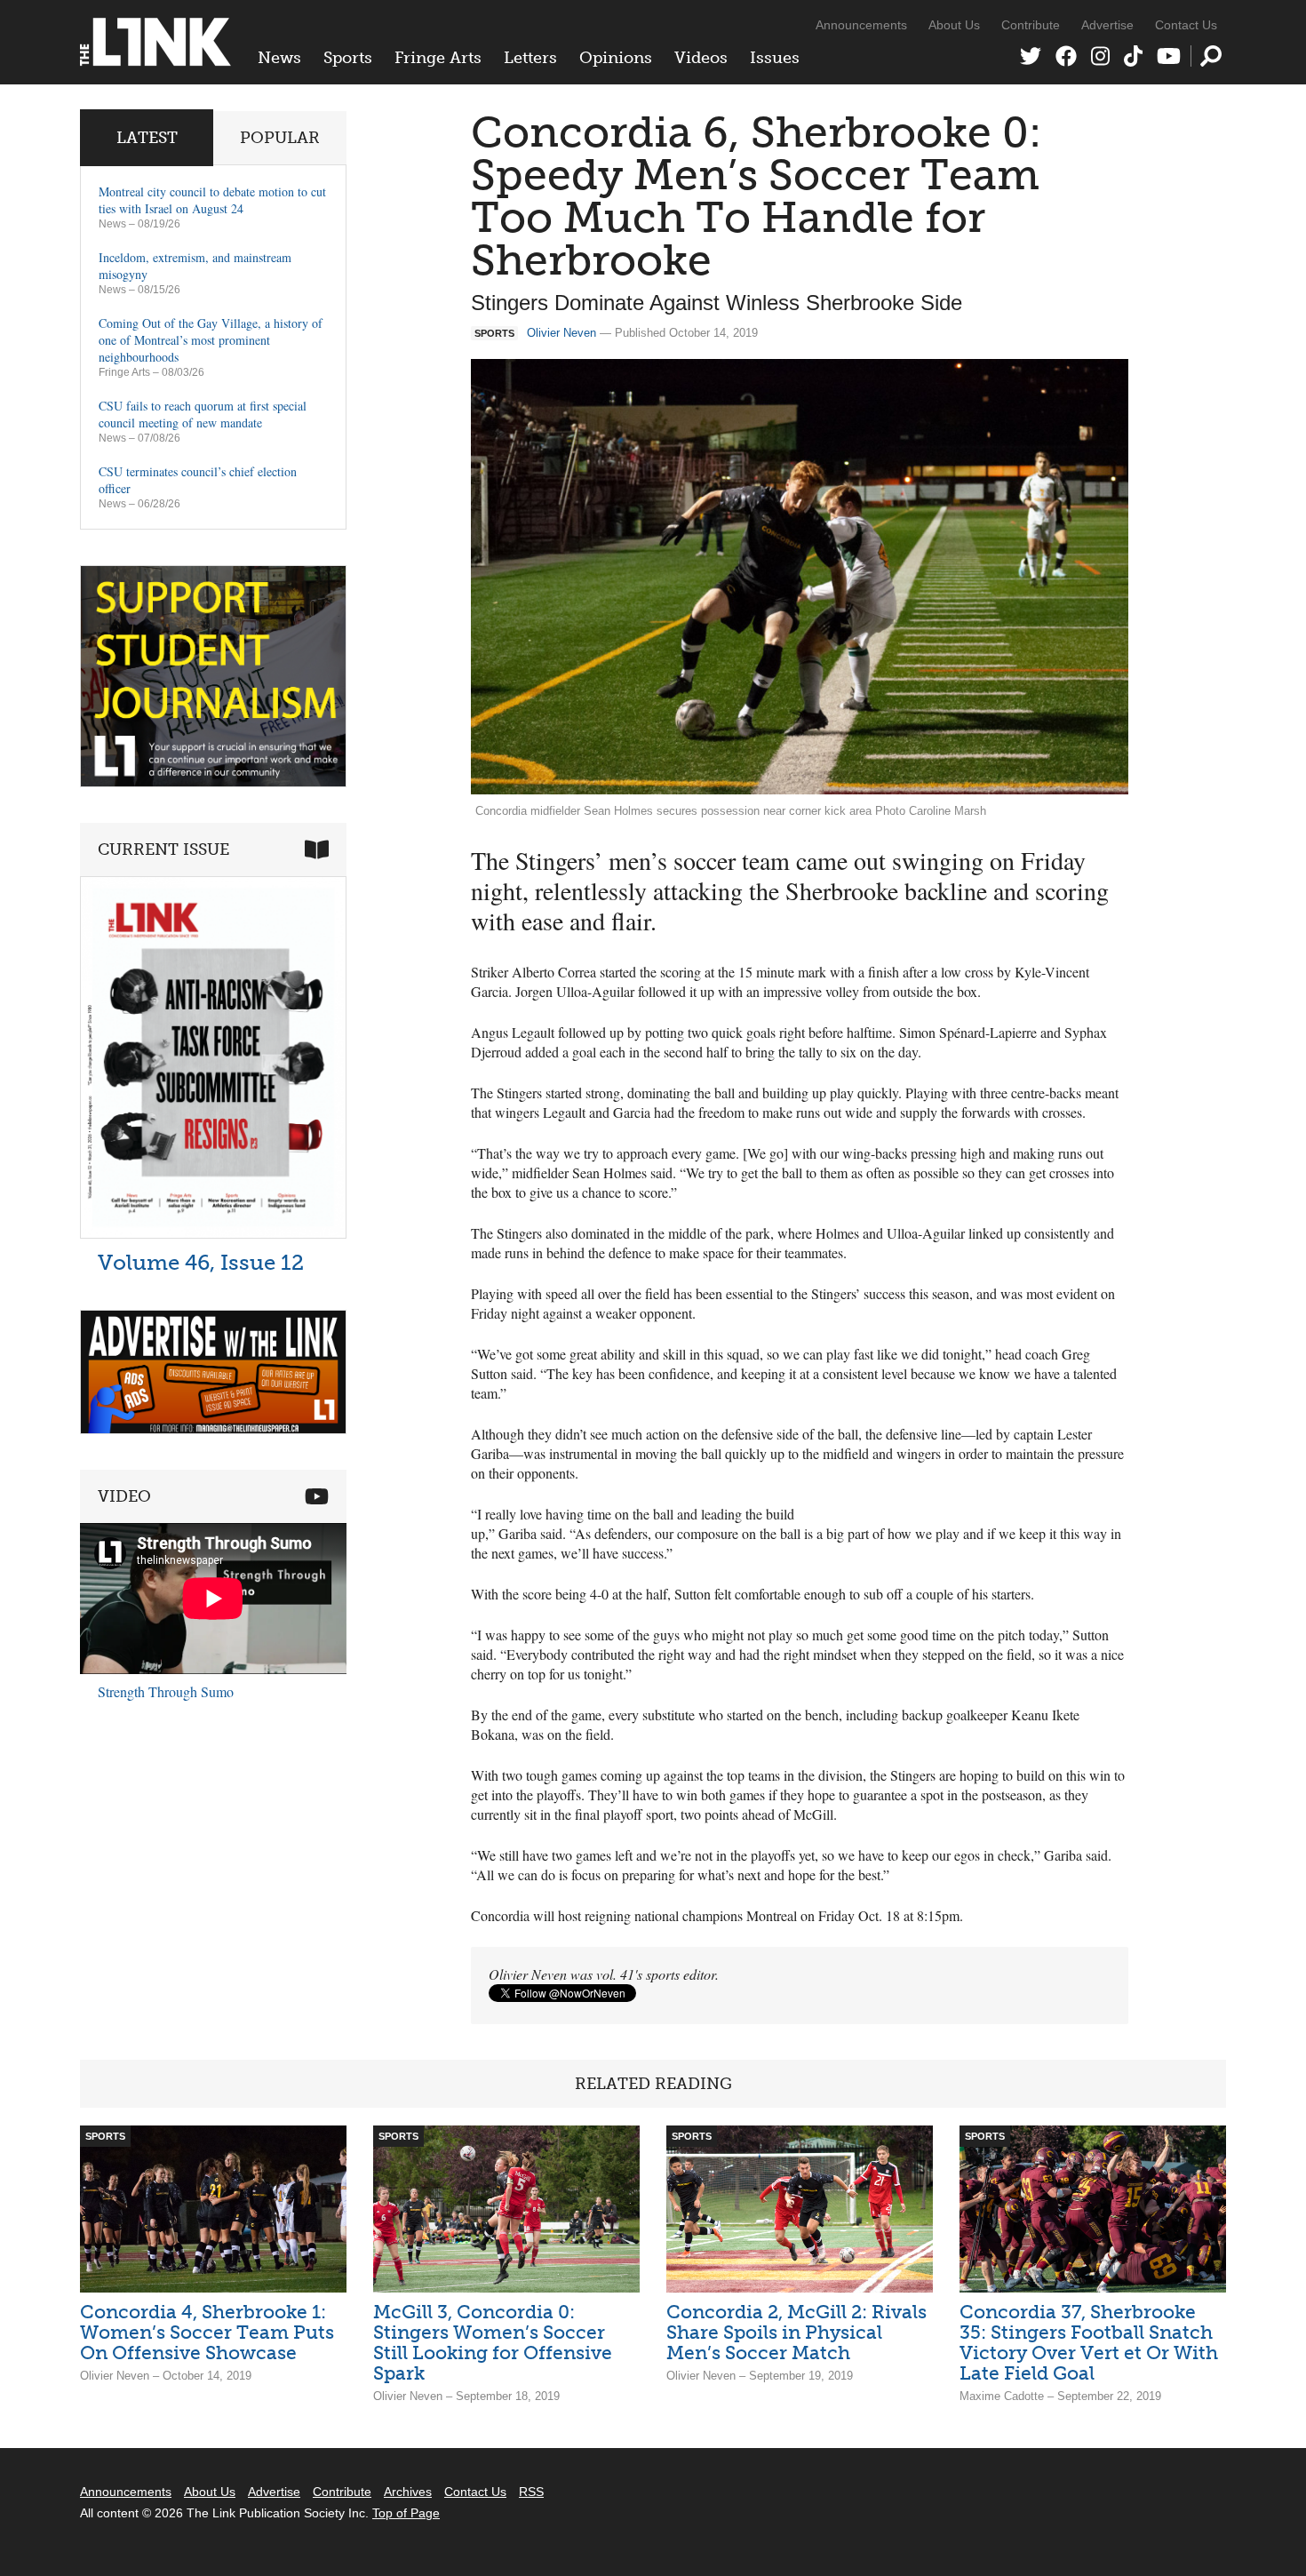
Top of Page (406, 2513)
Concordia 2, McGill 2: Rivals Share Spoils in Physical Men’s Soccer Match (796, 2332)
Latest (147, 138)
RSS (531, 2492)
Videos (701, 58)
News (279, 58)
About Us (954, 25)
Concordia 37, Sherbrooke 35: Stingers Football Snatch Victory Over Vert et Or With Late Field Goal (1089, 2342)
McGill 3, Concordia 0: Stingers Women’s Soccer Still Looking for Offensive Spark (493, 2342)
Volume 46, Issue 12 (201, 1262)
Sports (348, 58)
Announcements (861, 25)
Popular (280, 138)
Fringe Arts (438, 58)
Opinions (616, 58)
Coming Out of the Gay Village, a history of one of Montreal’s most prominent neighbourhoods (211, 340)
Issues (775, 58)
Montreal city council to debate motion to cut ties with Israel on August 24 (212, 200)
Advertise (1107, 25)
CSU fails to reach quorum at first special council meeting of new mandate (203, 414)
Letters (530, 58)
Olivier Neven (561, 333)
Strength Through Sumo (166, 1691)
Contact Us (1186, 25)
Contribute (1031, 25)
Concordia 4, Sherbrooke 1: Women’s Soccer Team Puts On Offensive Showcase (207, 2332)
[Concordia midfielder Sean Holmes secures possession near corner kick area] (800, 577)
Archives (408, 2492)
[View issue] (213, 1234)
